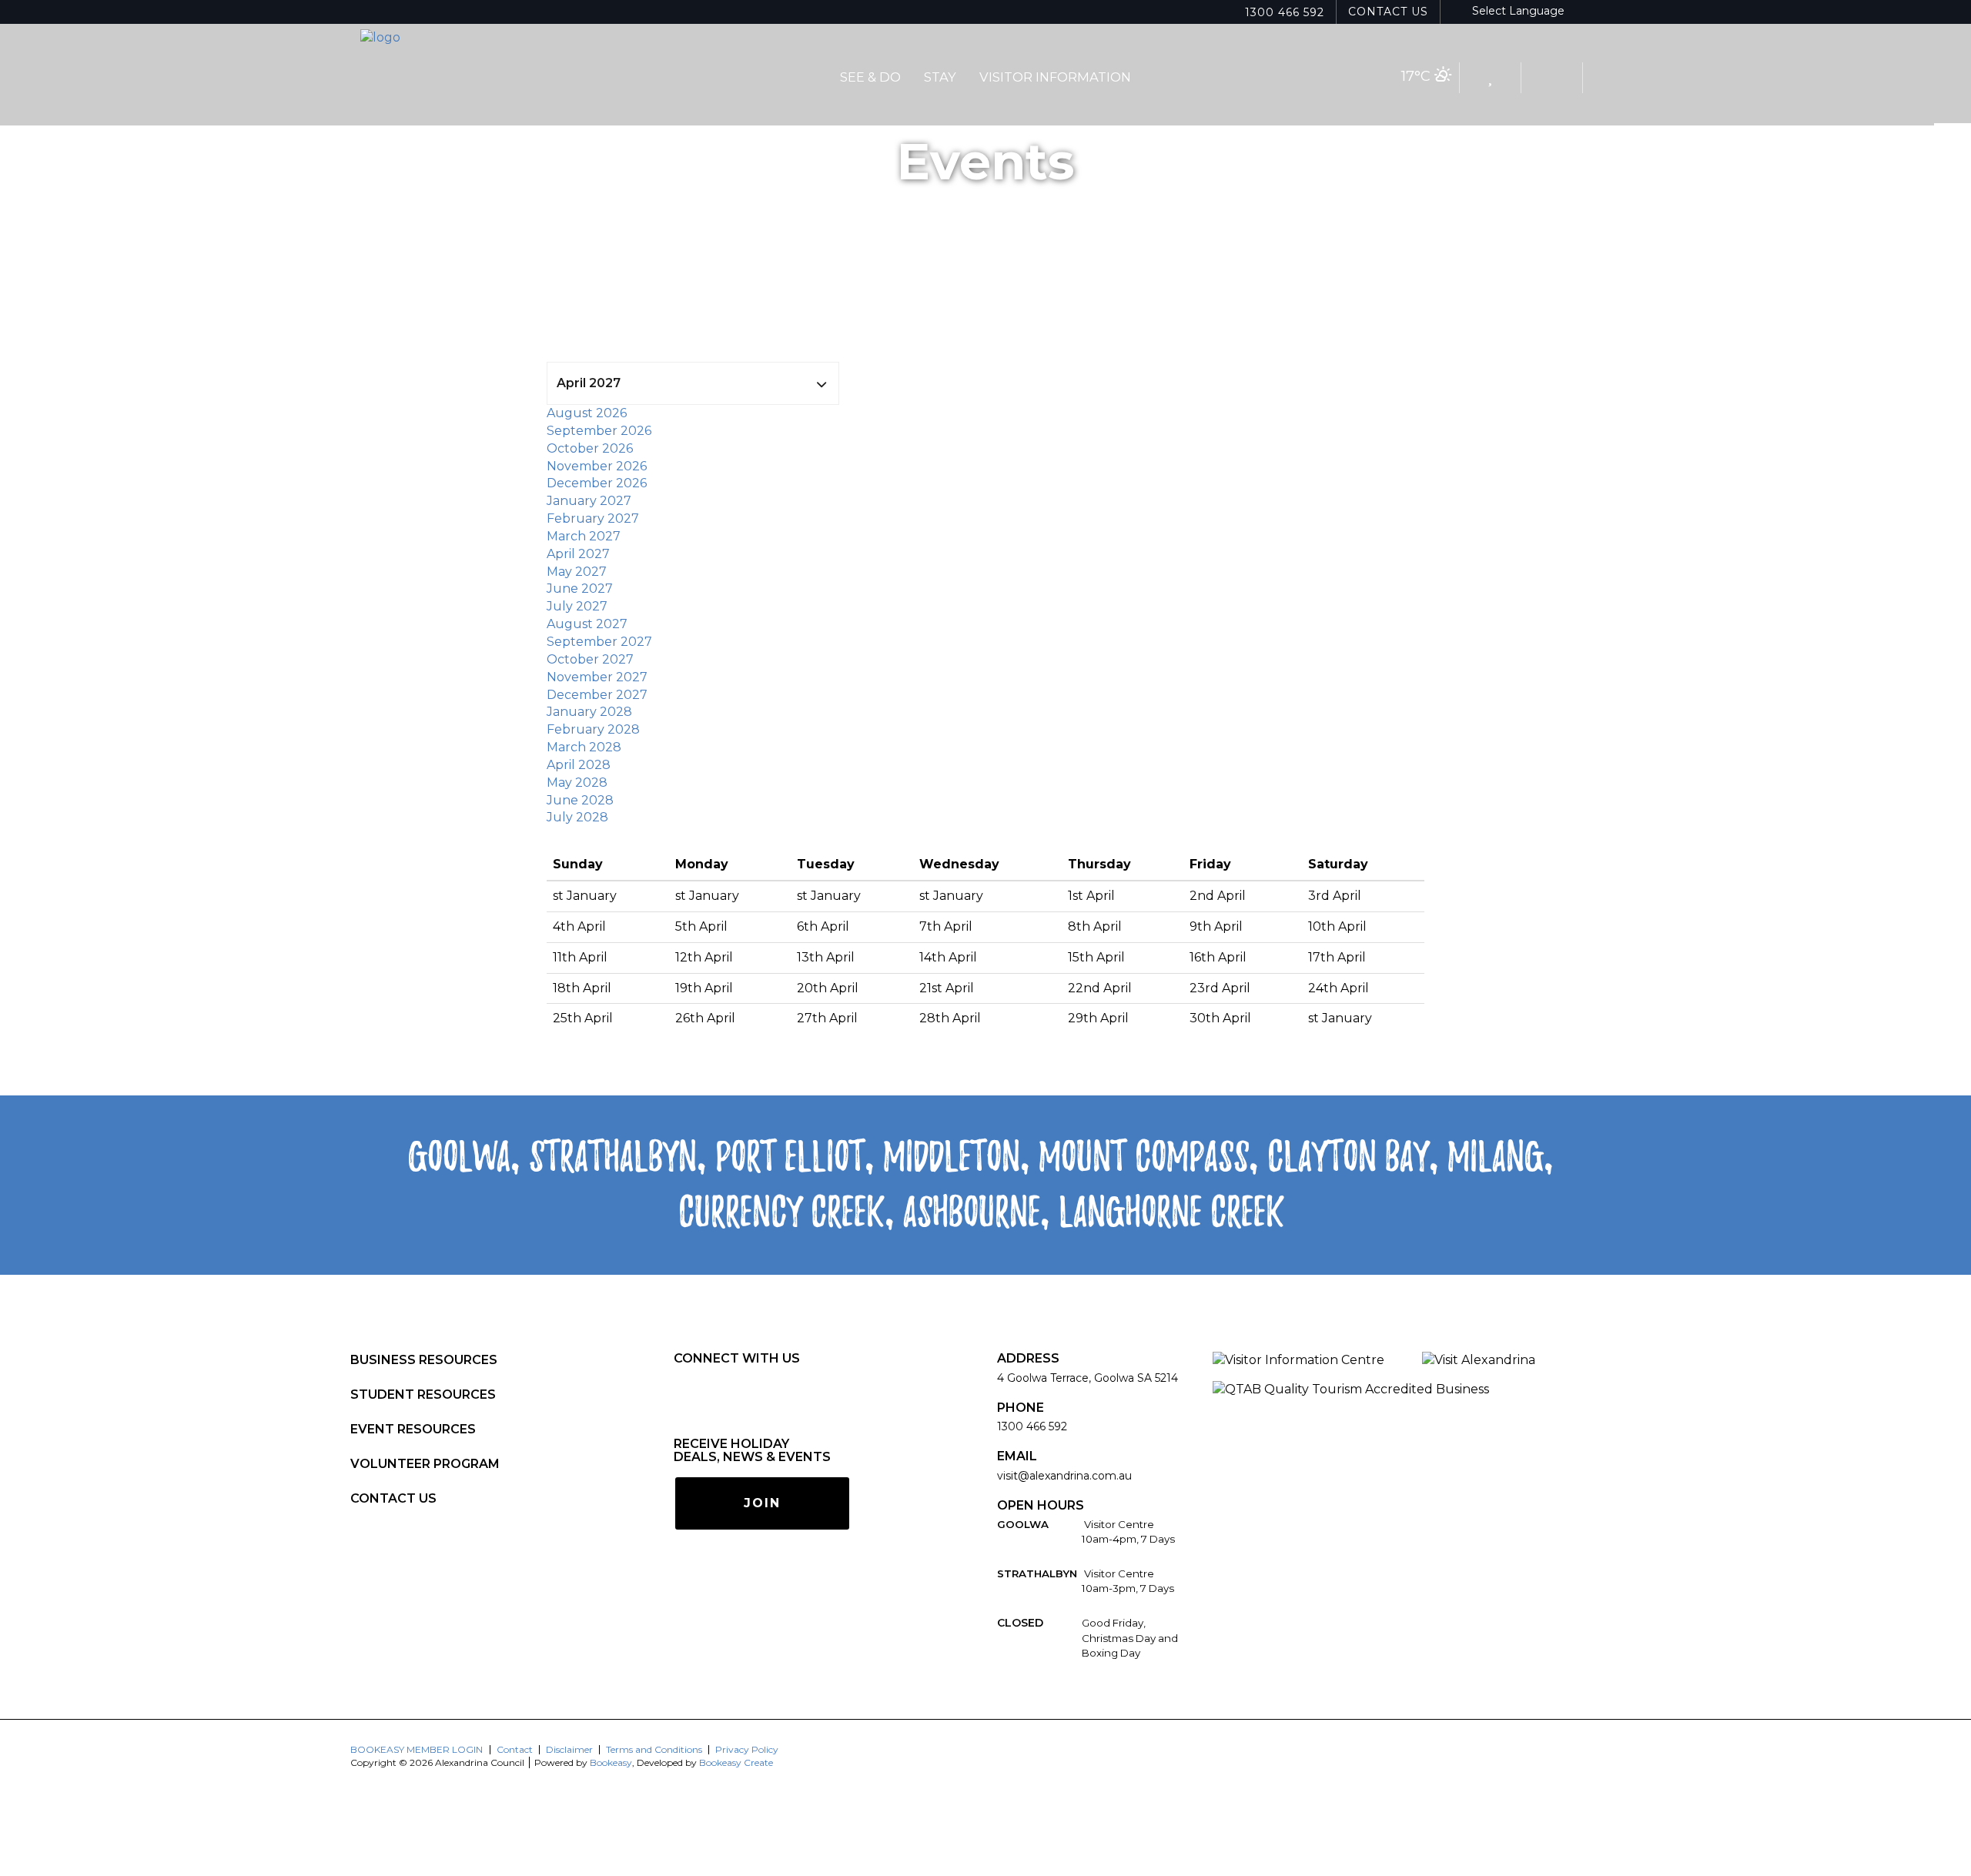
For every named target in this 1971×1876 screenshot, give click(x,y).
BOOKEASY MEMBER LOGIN (417, 1749)
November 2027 (597, 677)
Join (762, 1503)
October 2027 (590, 659)
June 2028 (580, 800)
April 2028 (579, 765)
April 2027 (578, 554)
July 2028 (577, 817)
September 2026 (599, 431)
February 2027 (593, 518)
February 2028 (593, 729)
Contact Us (1388, 12)
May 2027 (577, 572)
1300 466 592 (1285, 12)
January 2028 (589, 712)
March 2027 (584, 536)
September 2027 (599, 642)
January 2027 (589, 501)
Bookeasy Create (736, 1762)
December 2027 (597, 695)
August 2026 (587, 413)
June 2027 (580, 589)
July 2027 (577, 606)
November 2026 (597, 466)
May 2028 (577, 783)
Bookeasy (611, 1762)
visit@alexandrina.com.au (1064, 1476)
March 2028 (584, 747)
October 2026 (590, 448)
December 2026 (597, 483)
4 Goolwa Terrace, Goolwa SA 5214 (1088, 1378)
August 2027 (587, 624)
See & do (870, 77)
